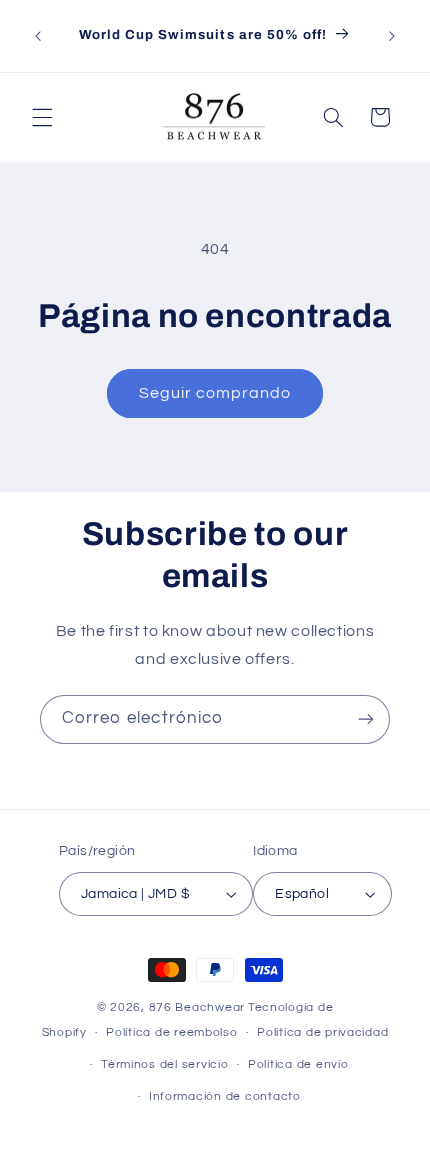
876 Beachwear (197, 1007)
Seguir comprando (215, 393)
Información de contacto (225, 1096)
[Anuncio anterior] (38, 36)
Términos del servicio (164, 1064)
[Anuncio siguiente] (392, 36)
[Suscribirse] (366, 719)
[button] (42, 117)
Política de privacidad (322, 1032)
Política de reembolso (171, 1032)
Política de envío (298, 1064)
